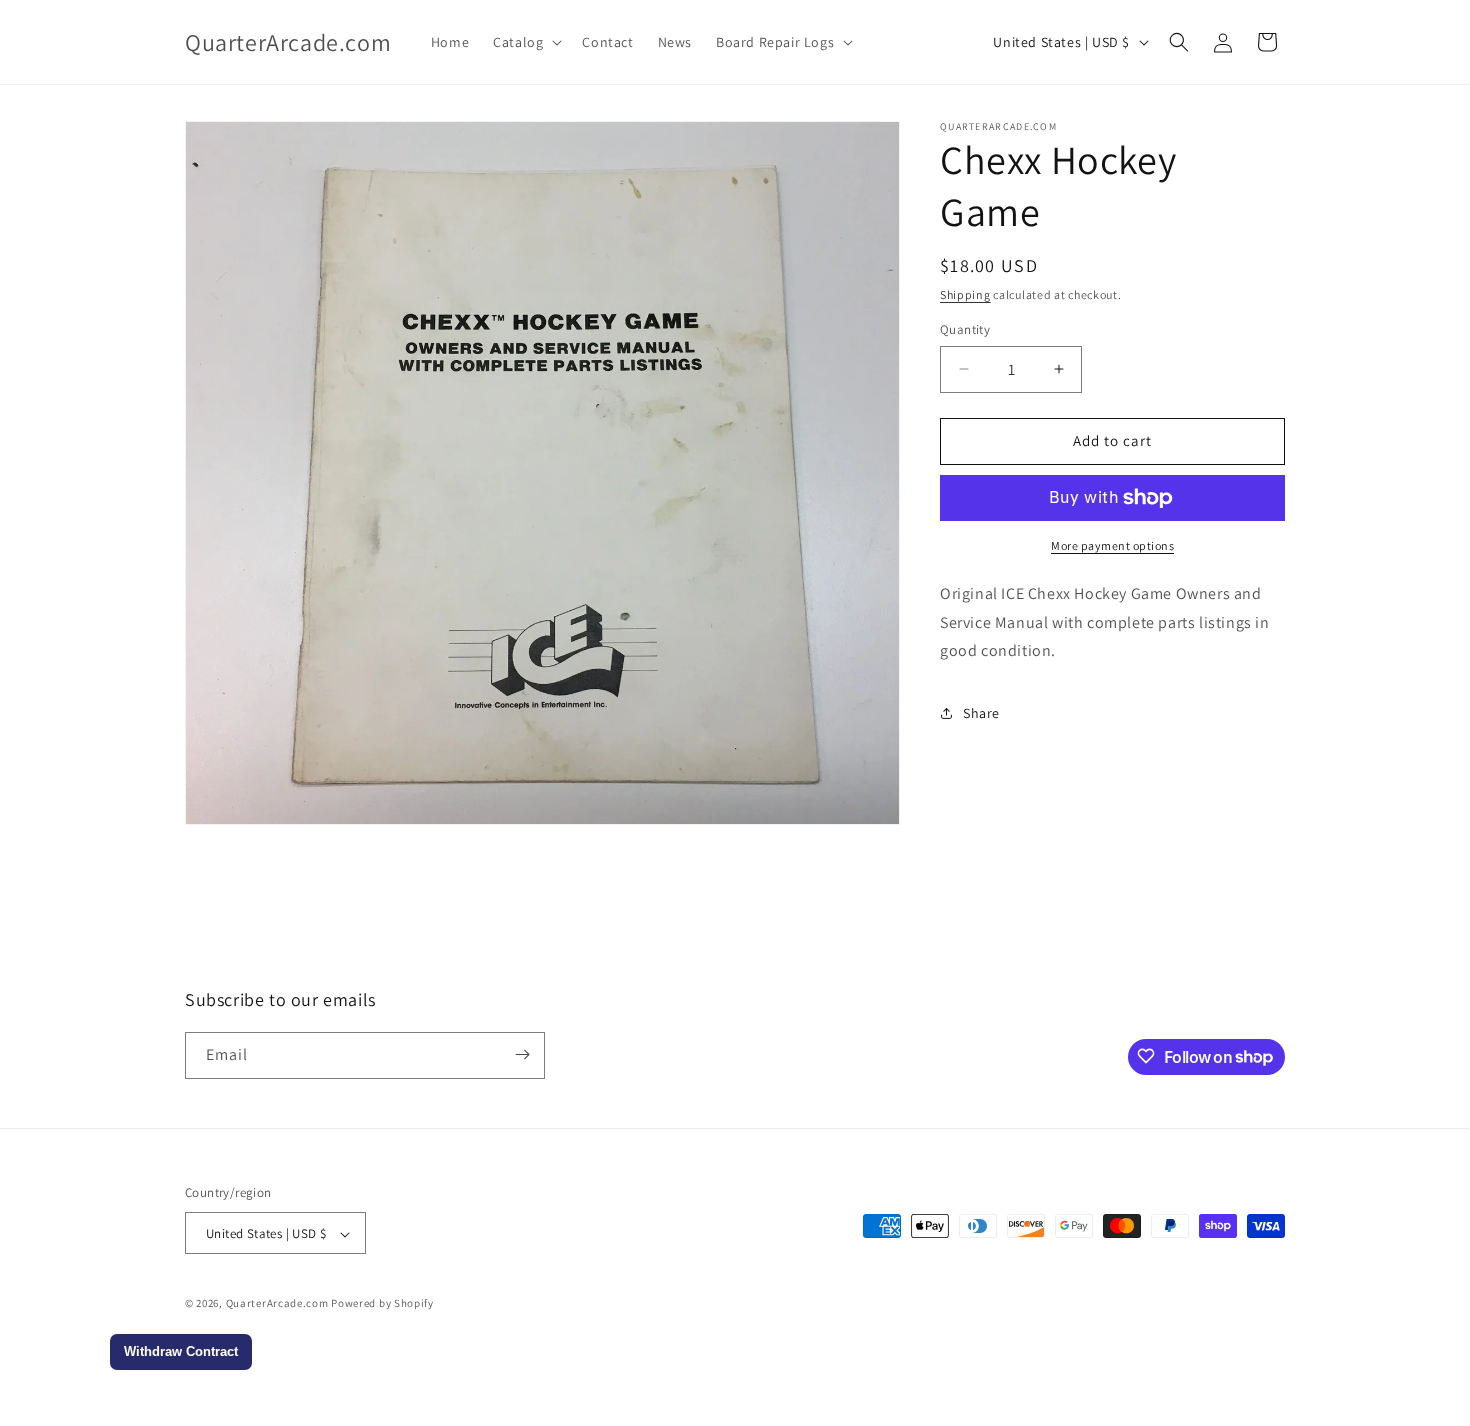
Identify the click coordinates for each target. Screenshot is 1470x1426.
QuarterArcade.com (277, 1304)
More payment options (1112, 545)
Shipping (965, 294)
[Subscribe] (522, 1054)
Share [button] (981, 713)
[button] (525, 42)
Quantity (965, 329)
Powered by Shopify (382, 1304)
